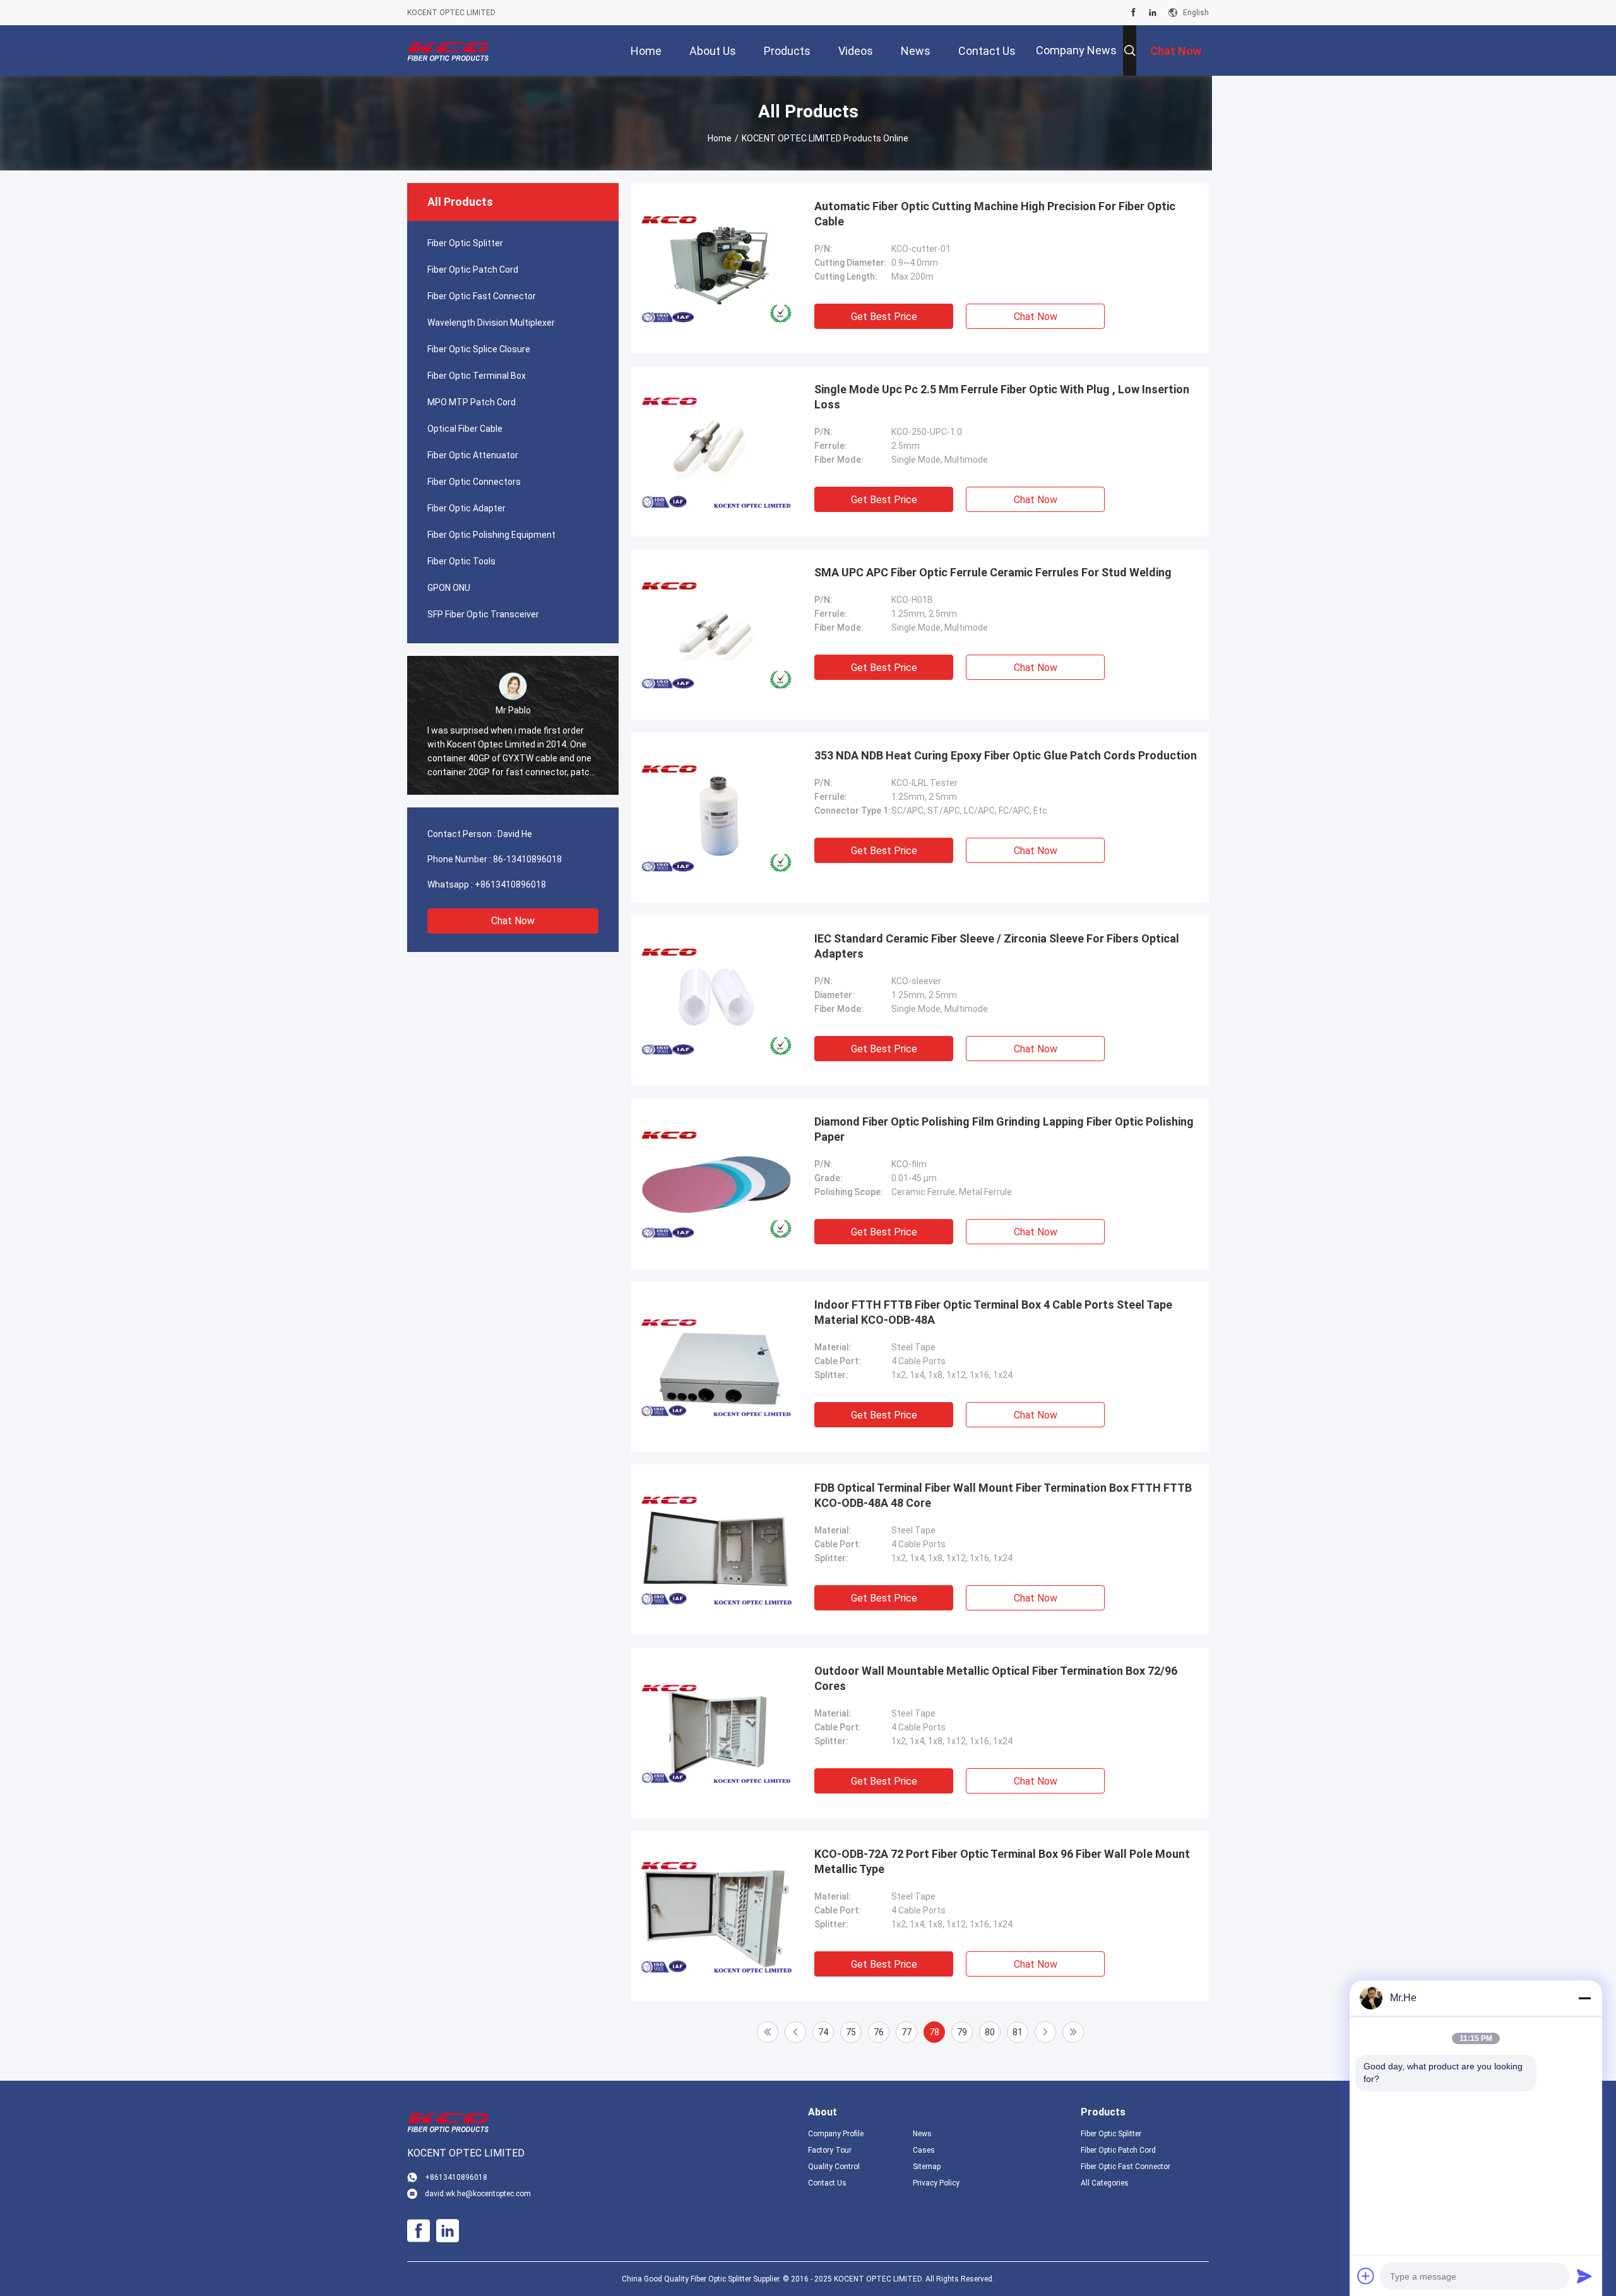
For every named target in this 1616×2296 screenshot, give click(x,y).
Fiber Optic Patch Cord (473, 270)
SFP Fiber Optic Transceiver (483, 614)
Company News (1076, 50)
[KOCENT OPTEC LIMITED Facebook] (1133, 13)
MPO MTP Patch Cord (472, 402)
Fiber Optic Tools (461, 561)
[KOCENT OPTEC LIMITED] (448, 51)
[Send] (1584, 2276)
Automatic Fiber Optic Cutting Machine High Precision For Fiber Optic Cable (995, 214)
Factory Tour (830, 2150)
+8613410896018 (510, 884)
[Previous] (795, 2032)
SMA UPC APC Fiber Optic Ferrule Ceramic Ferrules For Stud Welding (993, 572)
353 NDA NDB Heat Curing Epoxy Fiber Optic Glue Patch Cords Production (1006, 755)
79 (962, 2032)
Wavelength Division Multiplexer (491, 323)
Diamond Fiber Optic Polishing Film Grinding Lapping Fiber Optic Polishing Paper (1004, 1129)
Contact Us (827, 2183)
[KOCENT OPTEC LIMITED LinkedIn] (1153, 13)
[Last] (1073, 2032)
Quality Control (834, 2167)
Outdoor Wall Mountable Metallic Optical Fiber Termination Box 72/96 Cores (996, 1678)
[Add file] (1366, 2276)
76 (879, 2032)
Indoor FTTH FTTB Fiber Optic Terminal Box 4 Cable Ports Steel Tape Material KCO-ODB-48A (993, 1312)
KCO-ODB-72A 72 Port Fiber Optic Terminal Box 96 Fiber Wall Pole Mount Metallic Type (1002, 1861)
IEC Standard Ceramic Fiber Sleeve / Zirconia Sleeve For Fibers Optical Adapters (997, 946)
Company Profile (836, 2134)
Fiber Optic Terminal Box (477, 376)
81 (1018, 2032)
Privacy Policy (936, 2183)
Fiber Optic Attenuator (473, 455)
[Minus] (1584, 1998)
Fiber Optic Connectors (474, 482)
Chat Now (513, 921)
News (922, 2134)
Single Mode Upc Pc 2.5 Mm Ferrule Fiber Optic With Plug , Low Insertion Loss (1002, 397)
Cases (924, 2150)
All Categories (1105, 2183)
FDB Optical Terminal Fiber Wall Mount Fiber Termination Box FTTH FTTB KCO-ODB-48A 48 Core (1003, 1495)
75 (851, 2032)
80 (990, 2032)
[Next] (1045, 2032)
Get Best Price (884, 317)
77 (906, 2032)
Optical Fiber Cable (465, 429)
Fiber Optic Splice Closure (479, 349)
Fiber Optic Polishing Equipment (491, 535)
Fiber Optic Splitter (465, 243)
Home (720, 138)
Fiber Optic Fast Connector (482, 296)
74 (823, 2032)
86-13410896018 (527, 859)
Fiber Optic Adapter (466, 508)
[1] (768, 2032)
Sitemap (927, 2167)
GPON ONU (449, 588)
